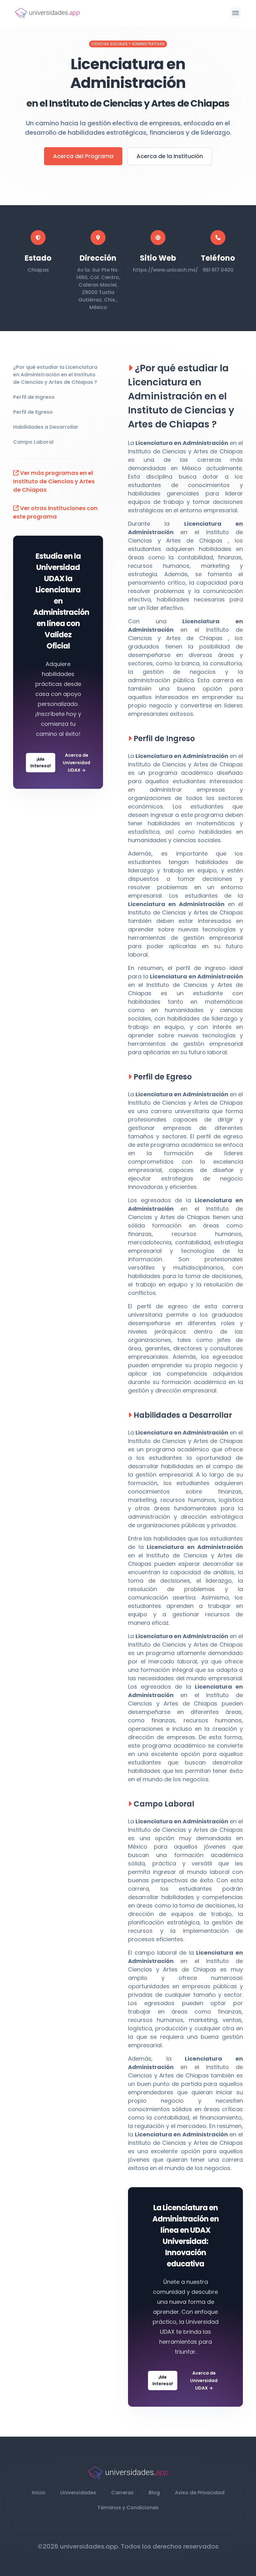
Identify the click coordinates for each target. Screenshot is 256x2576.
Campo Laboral (33, 442)
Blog (154, 2493)
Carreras (122, 2493)
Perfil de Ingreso (34, 397)
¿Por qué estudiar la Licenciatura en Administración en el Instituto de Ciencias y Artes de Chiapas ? (55, 375)
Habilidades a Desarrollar (46, 427)
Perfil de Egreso (33, 412)
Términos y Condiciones (128, 2508)
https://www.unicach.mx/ (165, 270)
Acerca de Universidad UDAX (76, 763)
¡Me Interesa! (41, 762)
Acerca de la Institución (170, 156)
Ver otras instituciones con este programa (55, 512)
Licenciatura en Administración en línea (186, 2219)
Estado (38, 258)
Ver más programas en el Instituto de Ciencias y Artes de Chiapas (54, 481)
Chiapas (38, 270)
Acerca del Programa (83, 156)
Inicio (39, 2493)
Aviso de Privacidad (200, 2493)
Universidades (78, 2493)
